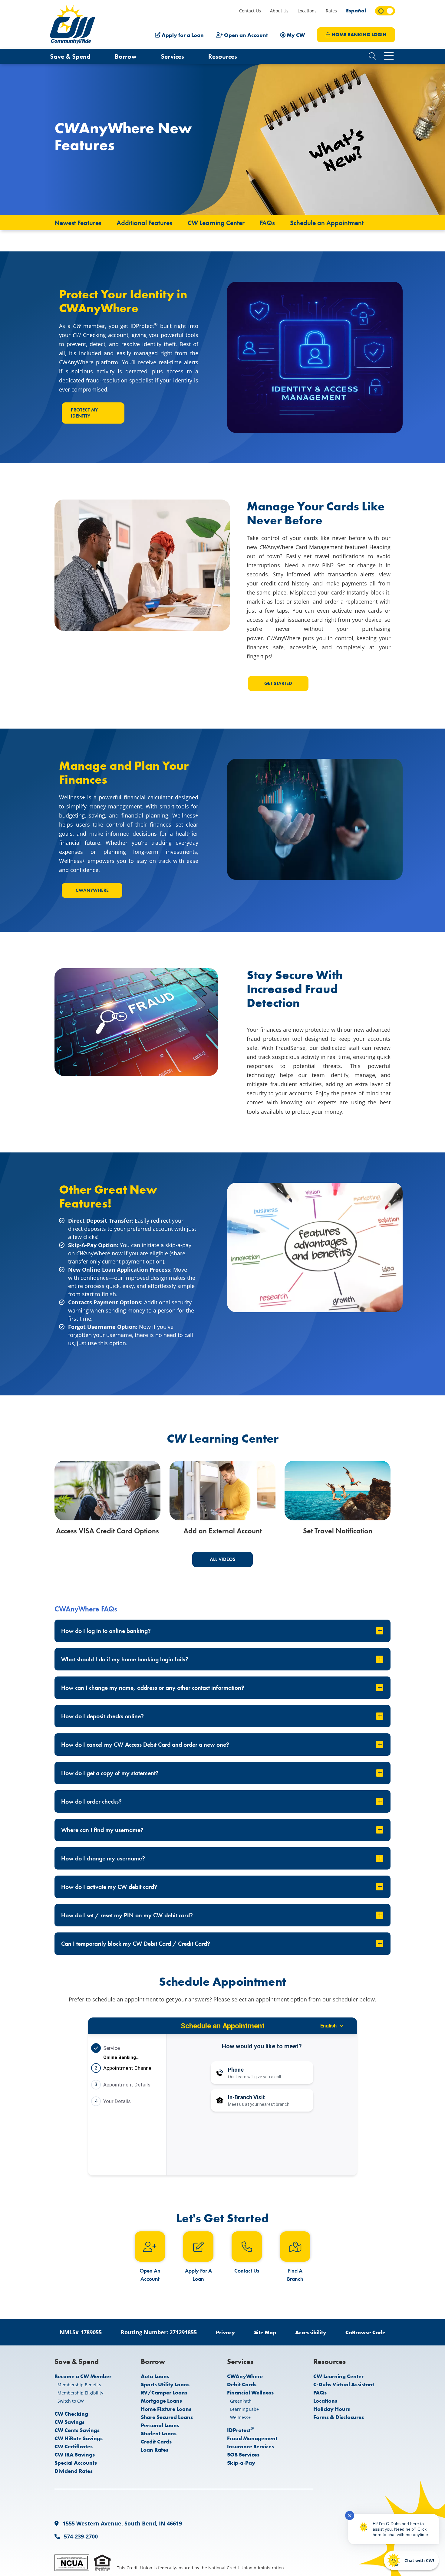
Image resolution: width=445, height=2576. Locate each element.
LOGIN (359, 35)
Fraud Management (252, 2438)
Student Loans (159, 2433)
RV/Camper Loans (164, 2392)
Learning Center (216, 223)
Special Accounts (76, 2463)
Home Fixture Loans (166, 2409)
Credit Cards (156, 2442)
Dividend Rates (74, 2471)
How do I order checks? (91, 1801)
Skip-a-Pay (241, 2463)
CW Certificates (74, 2446)
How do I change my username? (103, 1858)
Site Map (265, 2332)
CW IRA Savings (75, 2455)
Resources (223, 56)
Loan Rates (155, 2450)
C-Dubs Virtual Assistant (344, 2384)
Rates (331, 11)
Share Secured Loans (167, 2417)
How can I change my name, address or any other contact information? (153, 1688)
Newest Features (78, 223)
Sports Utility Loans (165, 2384)
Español (356, 10)
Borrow (126, 56)
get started (278, 683)
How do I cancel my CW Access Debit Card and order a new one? (145, 1745)
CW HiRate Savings (79, 2438)
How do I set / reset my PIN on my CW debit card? (127, 1915)
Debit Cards (242, 2384)
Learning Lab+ (244, 2409)
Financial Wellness (250, 2392)
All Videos (223, 1559)
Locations (307, 11)
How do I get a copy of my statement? (110, 1773)
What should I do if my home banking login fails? (125, 1659)
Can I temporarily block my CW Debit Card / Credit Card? (136, 1944)
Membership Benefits (79, 2385)
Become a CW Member (83, 2376)
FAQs (267, 223)
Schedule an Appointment (327, 223)
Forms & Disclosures (339, 2417)
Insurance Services (251, 2446)
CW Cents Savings (77, 2430)
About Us (279, 11)
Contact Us (250, 11)
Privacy (225, 2332)
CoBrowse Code (365, 2332)
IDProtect (241, 2430)
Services (172, 56)
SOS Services (243, 2455)
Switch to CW (71, 2401)
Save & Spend (70, 56)
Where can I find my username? (102, 1830)
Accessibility (311, 2332)
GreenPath (241, 2401)
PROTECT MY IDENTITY (84, 413)
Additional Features (144, 223)
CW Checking (71, 2414)
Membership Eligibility (80, 2393)
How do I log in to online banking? (106, 1631)
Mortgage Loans (161, 2401)
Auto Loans (155, 2376)
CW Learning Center (338, 2376)
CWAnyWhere (92, 890)
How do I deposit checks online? (102, 1716)
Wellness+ (240, 2417)
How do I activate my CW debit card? (109, 1887)
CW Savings (69, 2422)
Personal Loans (160, 2425)
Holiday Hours (332, 2409)
